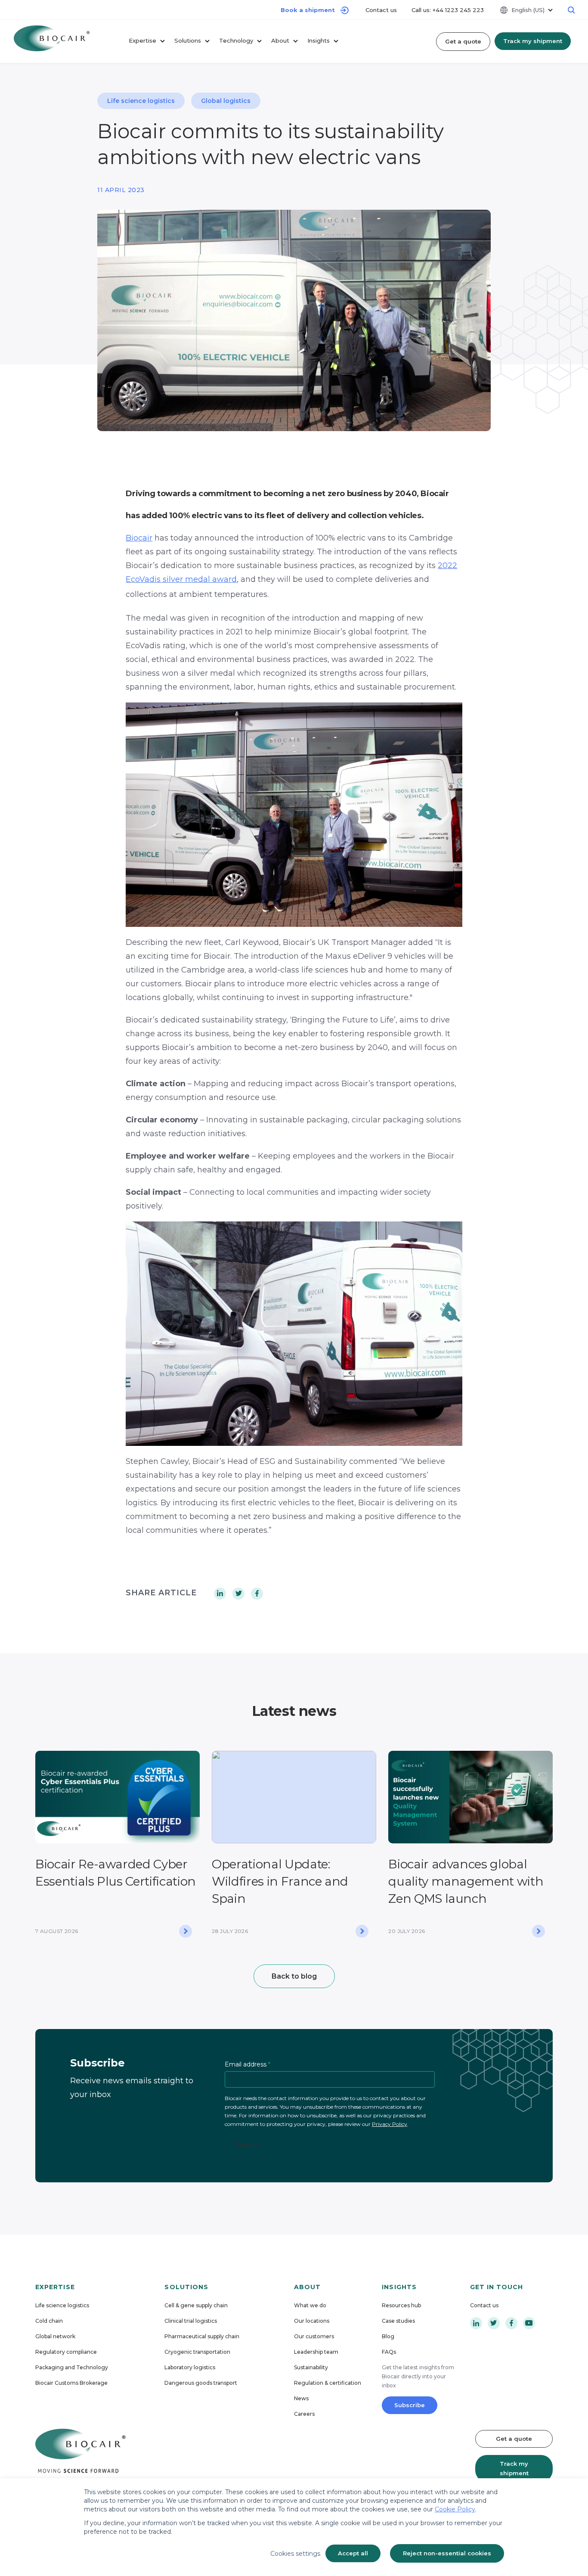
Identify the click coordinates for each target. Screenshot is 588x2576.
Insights (319, 40)
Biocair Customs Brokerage (71, 2383)
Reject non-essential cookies (447, 2553)
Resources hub (401, 2305)
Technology (236, 40)
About (280, 40)
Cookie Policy (455, 2509)
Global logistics (226, 101)
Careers (304, 2414)
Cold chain (49, 2321)
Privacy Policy (390, 2124)
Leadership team (316, 2352)
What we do (310, 2305)
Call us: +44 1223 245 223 (448, 10)
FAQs (389, 2352)
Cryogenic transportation (197, 2352)
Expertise (142, 40)
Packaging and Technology (72, 2367)
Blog (388, 2336)
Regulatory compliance (66, 2352)
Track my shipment (533, 41)
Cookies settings (295, 2554)
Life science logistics (141, 101)
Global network (55, 2336)
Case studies (398, 2321)
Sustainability (311, 2367)
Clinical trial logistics (191, 2321)
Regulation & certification (328, 2383)
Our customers (314, 2336)
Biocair (139, 538)
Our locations (312, 2321)
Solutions (188, 40)
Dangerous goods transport (201, 2383)
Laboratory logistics (190, 2367)
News (301, 2398)
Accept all (353, 2553)
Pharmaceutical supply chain (202, 2336)
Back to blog (294, 1976)
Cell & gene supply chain (196, 2305)
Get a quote (463, 41)
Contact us (382, 10)
